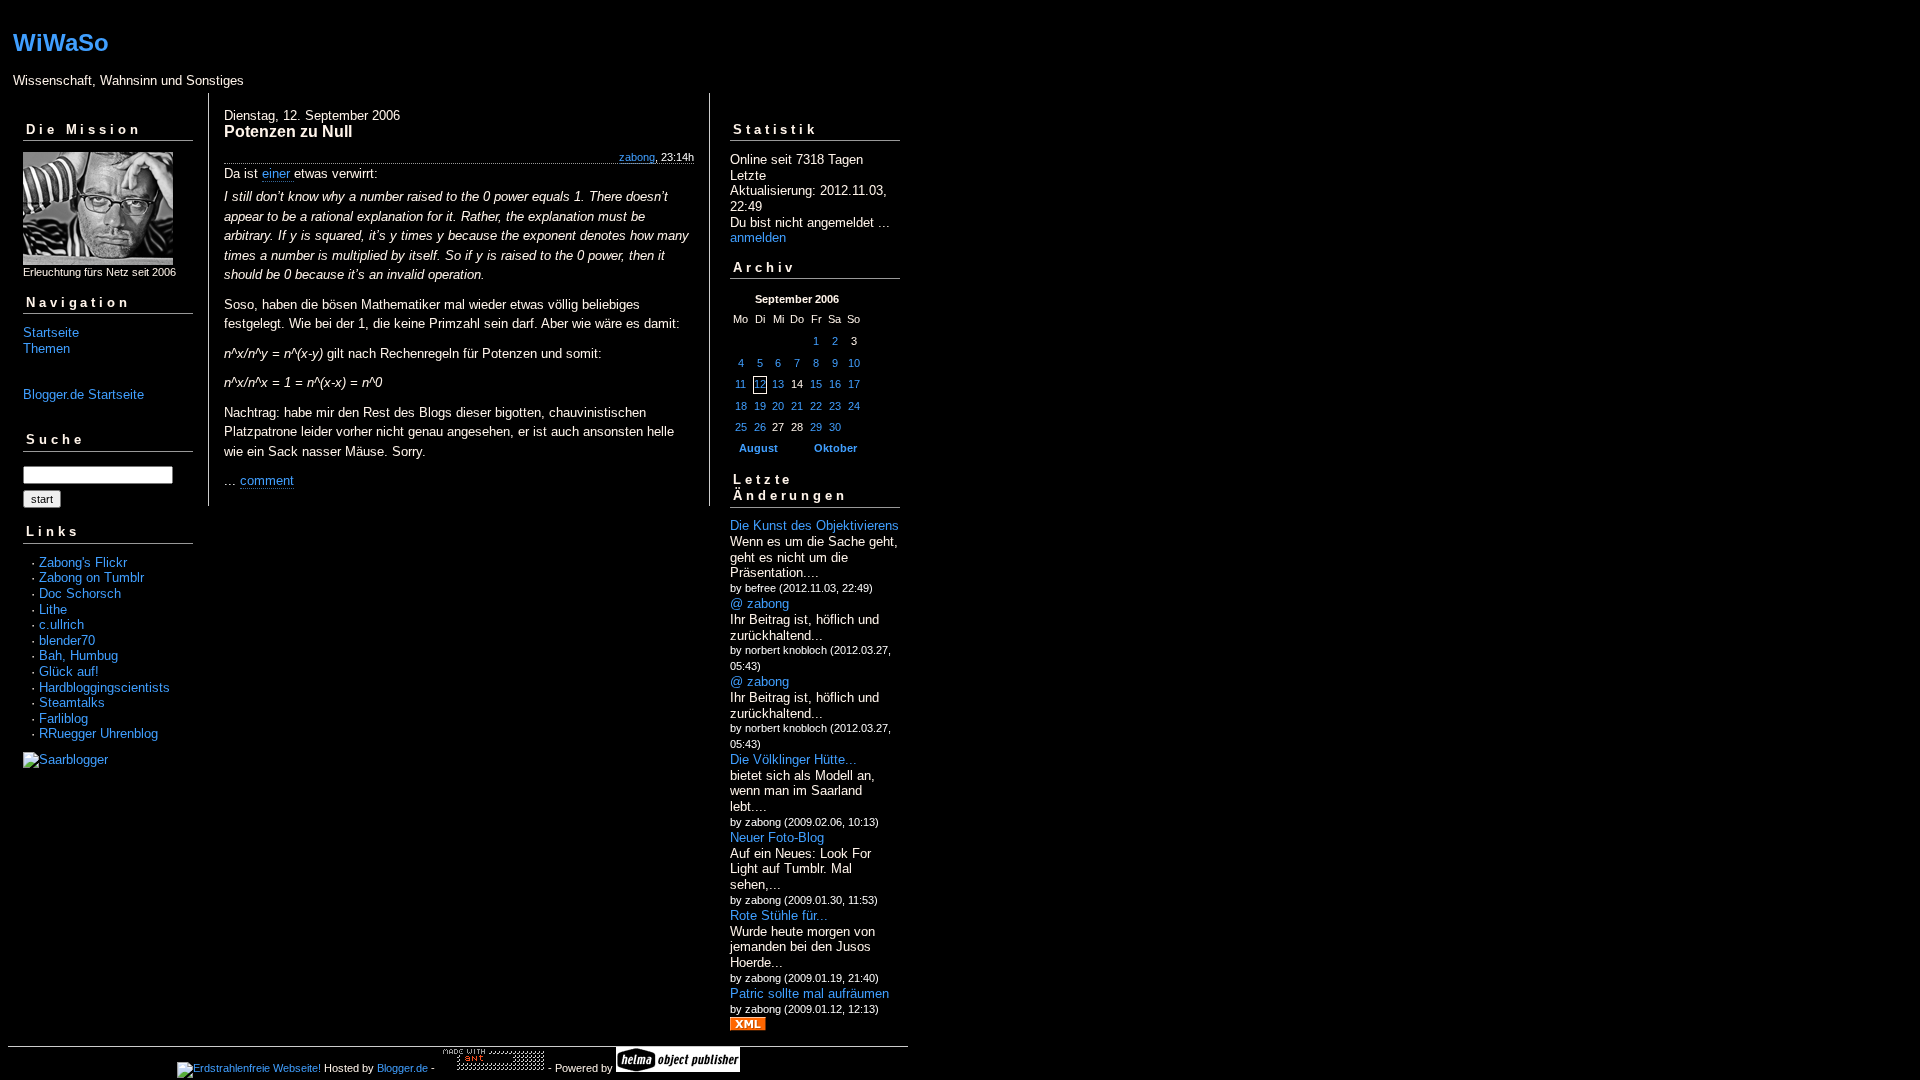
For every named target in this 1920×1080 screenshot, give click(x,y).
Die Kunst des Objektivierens (814, 525)
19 (760, 406)
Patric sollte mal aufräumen (809, 993)
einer (278, 173)
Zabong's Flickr (83, 562)
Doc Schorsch (80, 593)
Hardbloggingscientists (104, 687)
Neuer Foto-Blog (777, 837)
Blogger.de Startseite (83, 394)
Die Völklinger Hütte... (793, 759)
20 (778, 406)
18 (741, 406)
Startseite (51, 332)
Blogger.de (402, 1068)
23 (835, 406)
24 (854, 406)
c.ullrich (61, 624)
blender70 (67, 640)
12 (760, 384)
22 (816, 406)
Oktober (835, 448)
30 (835, 427)
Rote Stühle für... (779, 915)
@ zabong (759, 603)
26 (760, 427)
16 (835, 384)
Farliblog (63, 718)
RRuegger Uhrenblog (98, 733)
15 (816, 384)
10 (854, 363)
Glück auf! (69, 671)
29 (816, 427)
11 (740, 384)
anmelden (758, 237)
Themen (46, 348)
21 (797, 406)
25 (741, 427)
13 (778, 384)
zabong (637, 157)
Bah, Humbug (78, 655)
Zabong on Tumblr (91, 577)
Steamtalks (72, 702)
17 (854, 384)
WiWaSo (61, 42)
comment (267, 480)
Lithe (53, 609)
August (758, 448)
